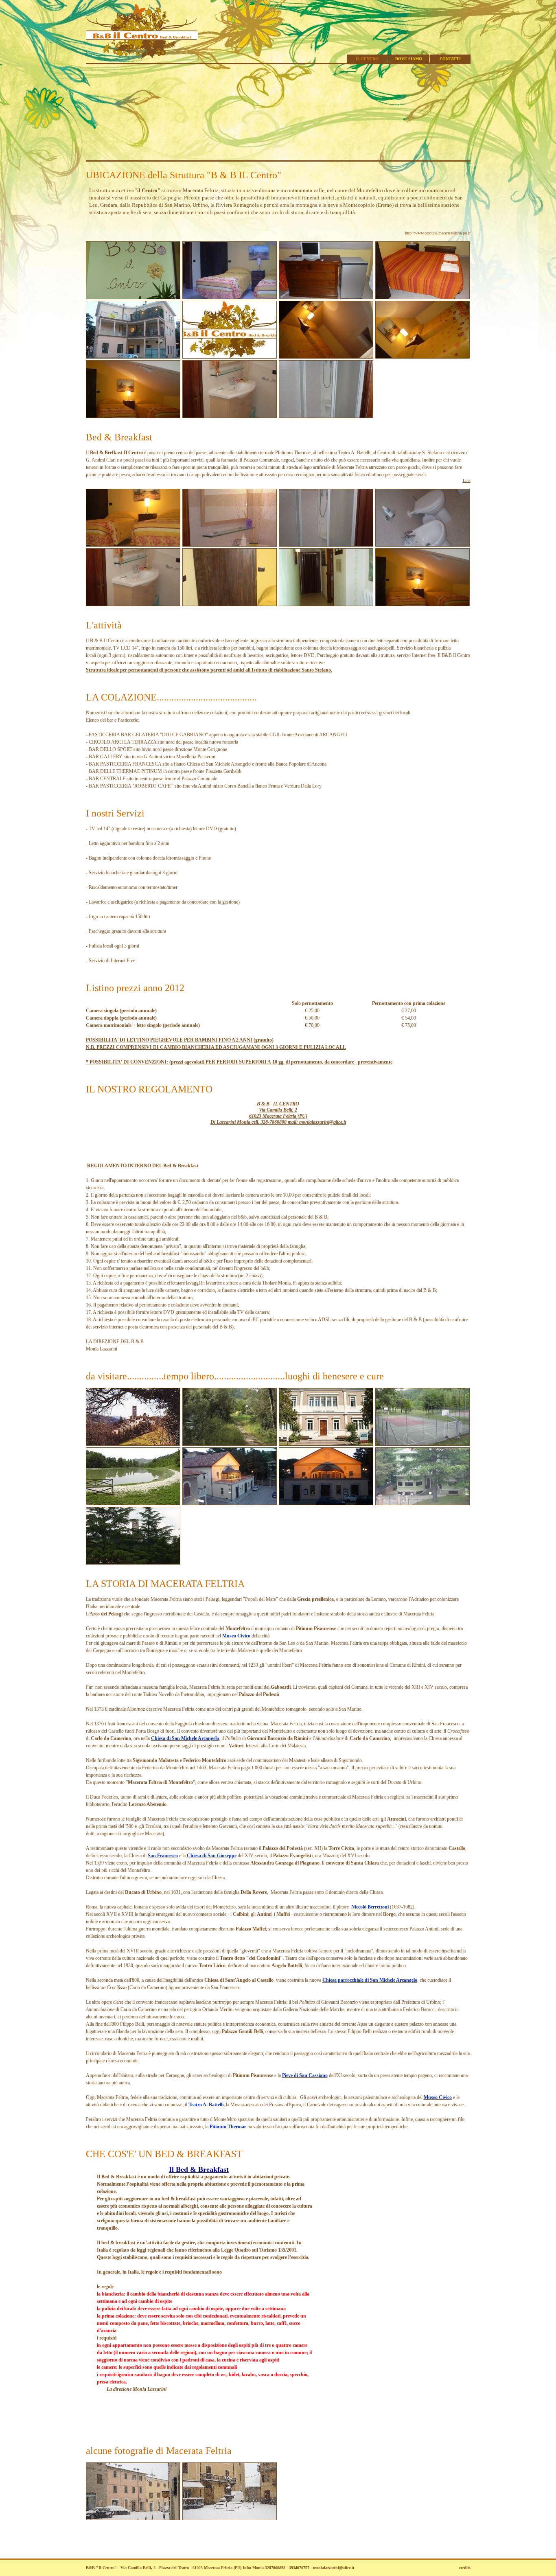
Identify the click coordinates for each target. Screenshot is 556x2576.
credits (465, 2568)
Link (467, 480)
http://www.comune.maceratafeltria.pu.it (438, 233)
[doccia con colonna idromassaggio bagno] (326, 545)
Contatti (450, 59)
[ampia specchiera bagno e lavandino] (230, 545)
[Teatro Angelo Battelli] (230, 1504)
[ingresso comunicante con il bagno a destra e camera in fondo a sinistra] (326, 605)
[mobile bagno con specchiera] (230, 417)
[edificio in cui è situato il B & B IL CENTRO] (133, 357)
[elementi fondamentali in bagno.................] (422, 545)
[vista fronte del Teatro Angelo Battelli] (326, 1504)
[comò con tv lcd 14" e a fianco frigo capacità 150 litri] (326, 298)
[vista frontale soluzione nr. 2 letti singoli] (133, 545)
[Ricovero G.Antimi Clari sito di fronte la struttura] (422, 1504)
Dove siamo (409, 59)
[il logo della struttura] (230, 357)
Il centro (367, 59)
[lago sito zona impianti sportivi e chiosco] (133, 1504)
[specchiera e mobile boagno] (133, 605)
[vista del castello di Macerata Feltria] (133, 1563)
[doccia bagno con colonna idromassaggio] (326, 417)
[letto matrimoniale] (422, 298)
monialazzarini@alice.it (334, 2568)
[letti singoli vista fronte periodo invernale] (422, 605)
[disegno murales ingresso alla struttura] (133, 298)
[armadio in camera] (230, 605)
